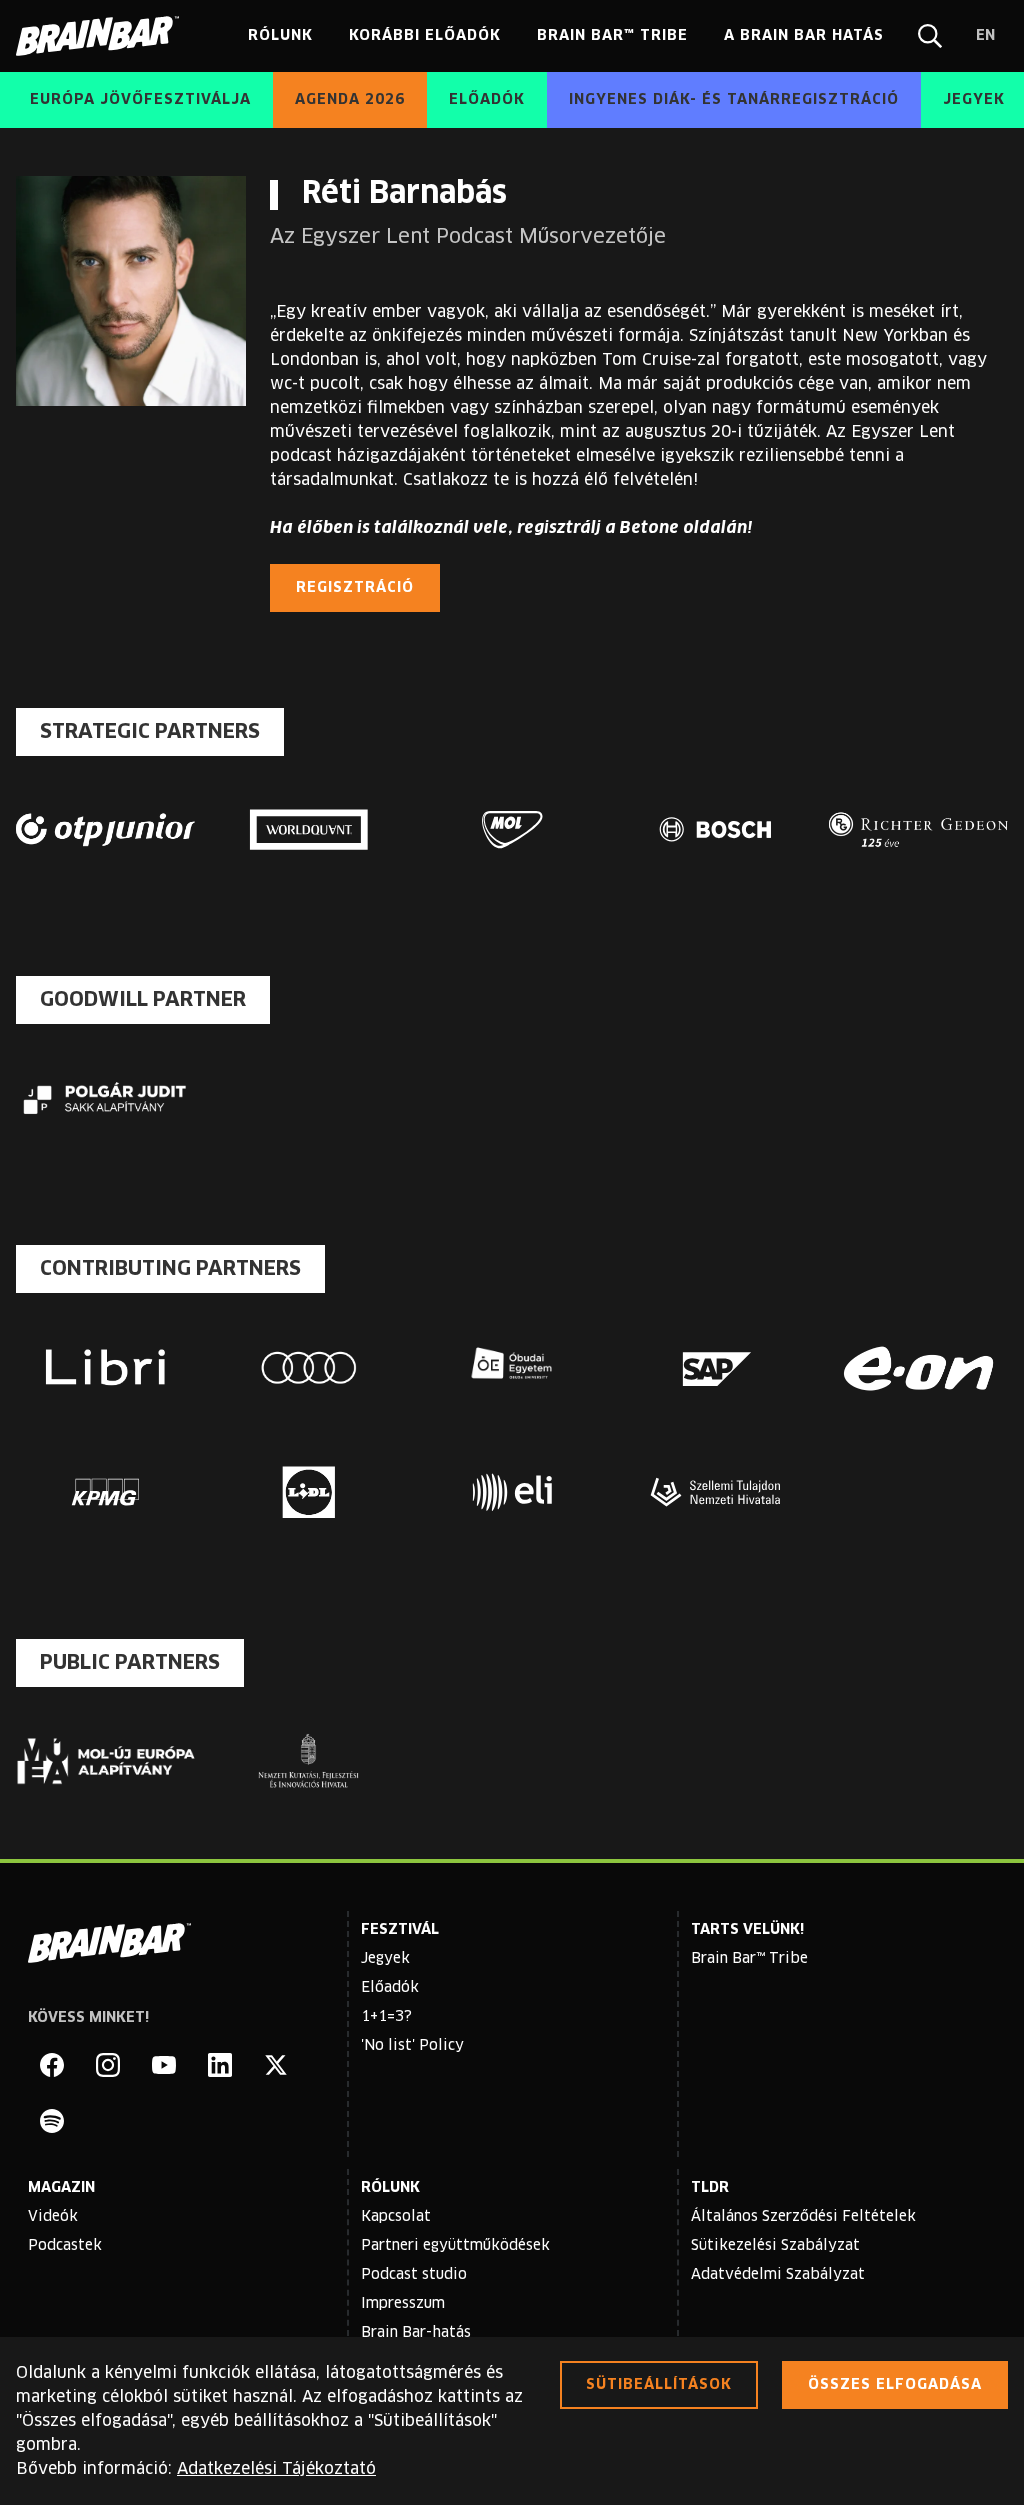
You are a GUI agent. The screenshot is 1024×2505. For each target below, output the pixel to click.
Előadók (390, 1988)
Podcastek (65, 2246)
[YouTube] (164, 2065)
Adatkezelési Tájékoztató (276, 2469)
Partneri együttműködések (455, 2246)
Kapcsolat (396, 2217)
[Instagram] (108, 2065)
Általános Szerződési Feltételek (803, 2217)
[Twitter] (276, 2065)
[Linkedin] (220, 2065)
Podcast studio (414, 2275)
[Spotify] (52, 2121)
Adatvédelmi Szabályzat (778, 2275)
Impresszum (403, 2304)
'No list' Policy (412, 2046)
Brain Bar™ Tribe (749, 1959)
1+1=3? (386, 2017)
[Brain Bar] (103, 36)
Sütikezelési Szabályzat (775, 2246)
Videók (53, 2217)
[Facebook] (52, 2065)
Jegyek (385, 1959)
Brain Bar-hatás (416, 2333)
